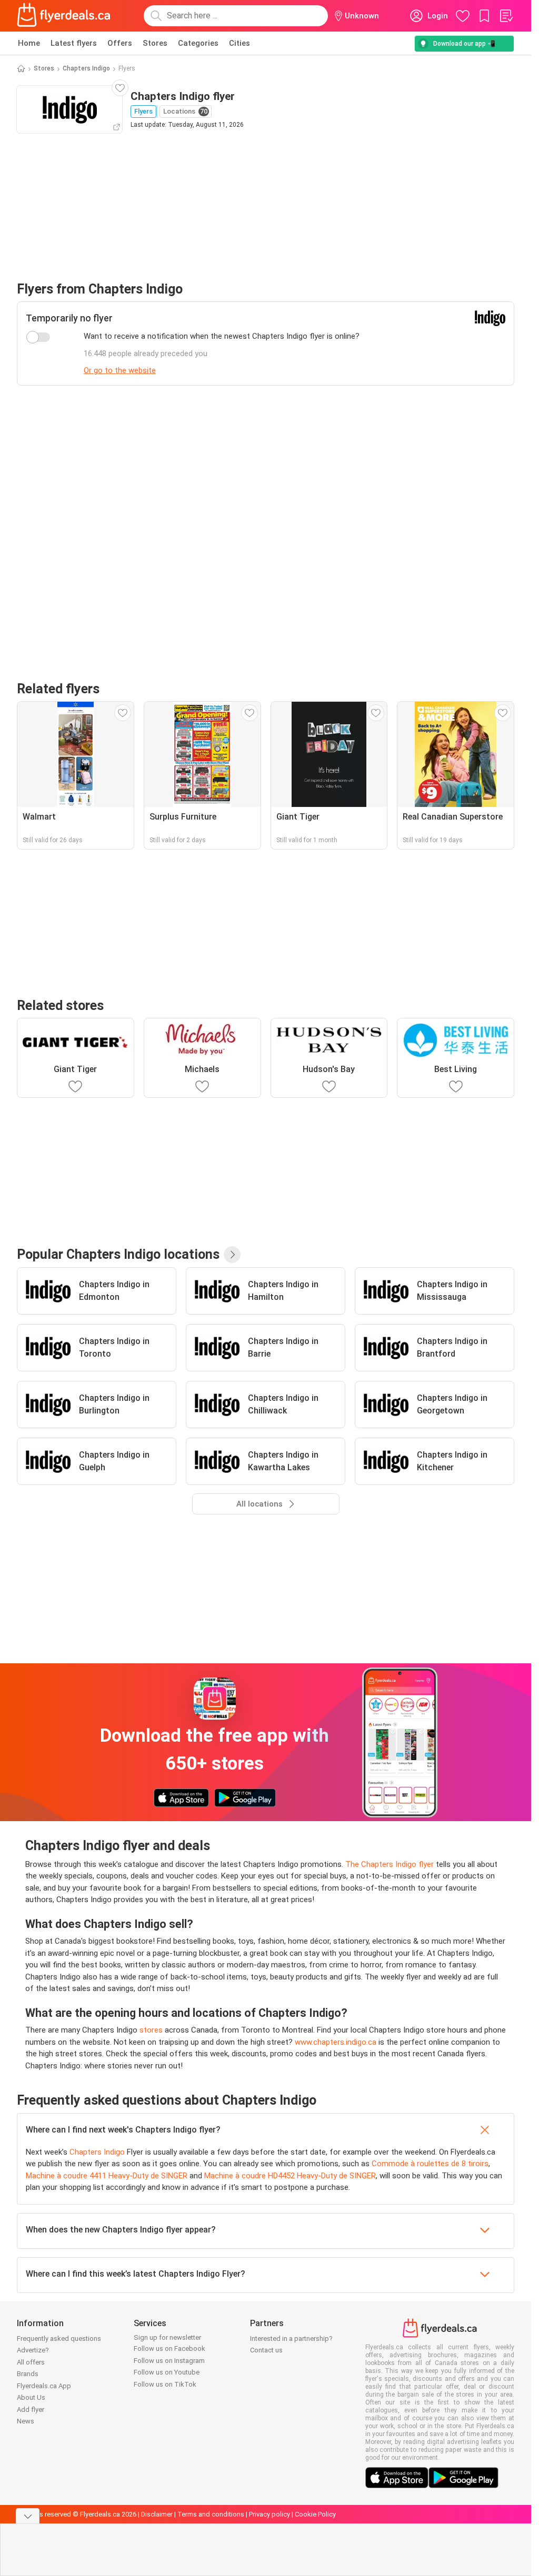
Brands (28, 2374)
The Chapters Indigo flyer (390, 1864)
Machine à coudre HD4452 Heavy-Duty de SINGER (290, 2176)
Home (29, 43)
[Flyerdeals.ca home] (64, 16)
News (26, 2421)
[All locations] (232, 1255)
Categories (198, 43)
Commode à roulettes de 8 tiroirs (430, 2164)
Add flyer (31, 2410)
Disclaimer (157, 2514)
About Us (31, 2397)
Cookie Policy (315, 2514)
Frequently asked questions (59, 2338)
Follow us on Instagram (169, 2361)
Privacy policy (269, 2514)
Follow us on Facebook (169, 2348)
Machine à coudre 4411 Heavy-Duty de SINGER (107, 2176)
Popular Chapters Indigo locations (118, 1254)
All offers (31, 2362)
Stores (155, 43)
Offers (120, 43)
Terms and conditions (211, 2514)
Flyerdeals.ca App (44, 2386)
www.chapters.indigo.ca (336, 2042)
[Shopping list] (506, 16)
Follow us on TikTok (165, 2384)
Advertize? (33, 2350)
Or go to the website (120, 370)
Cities (239, 43)
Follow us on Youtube (167, 2372)
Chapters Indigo (86, 68)
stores (151, 2030)
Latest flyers (74, 43)
